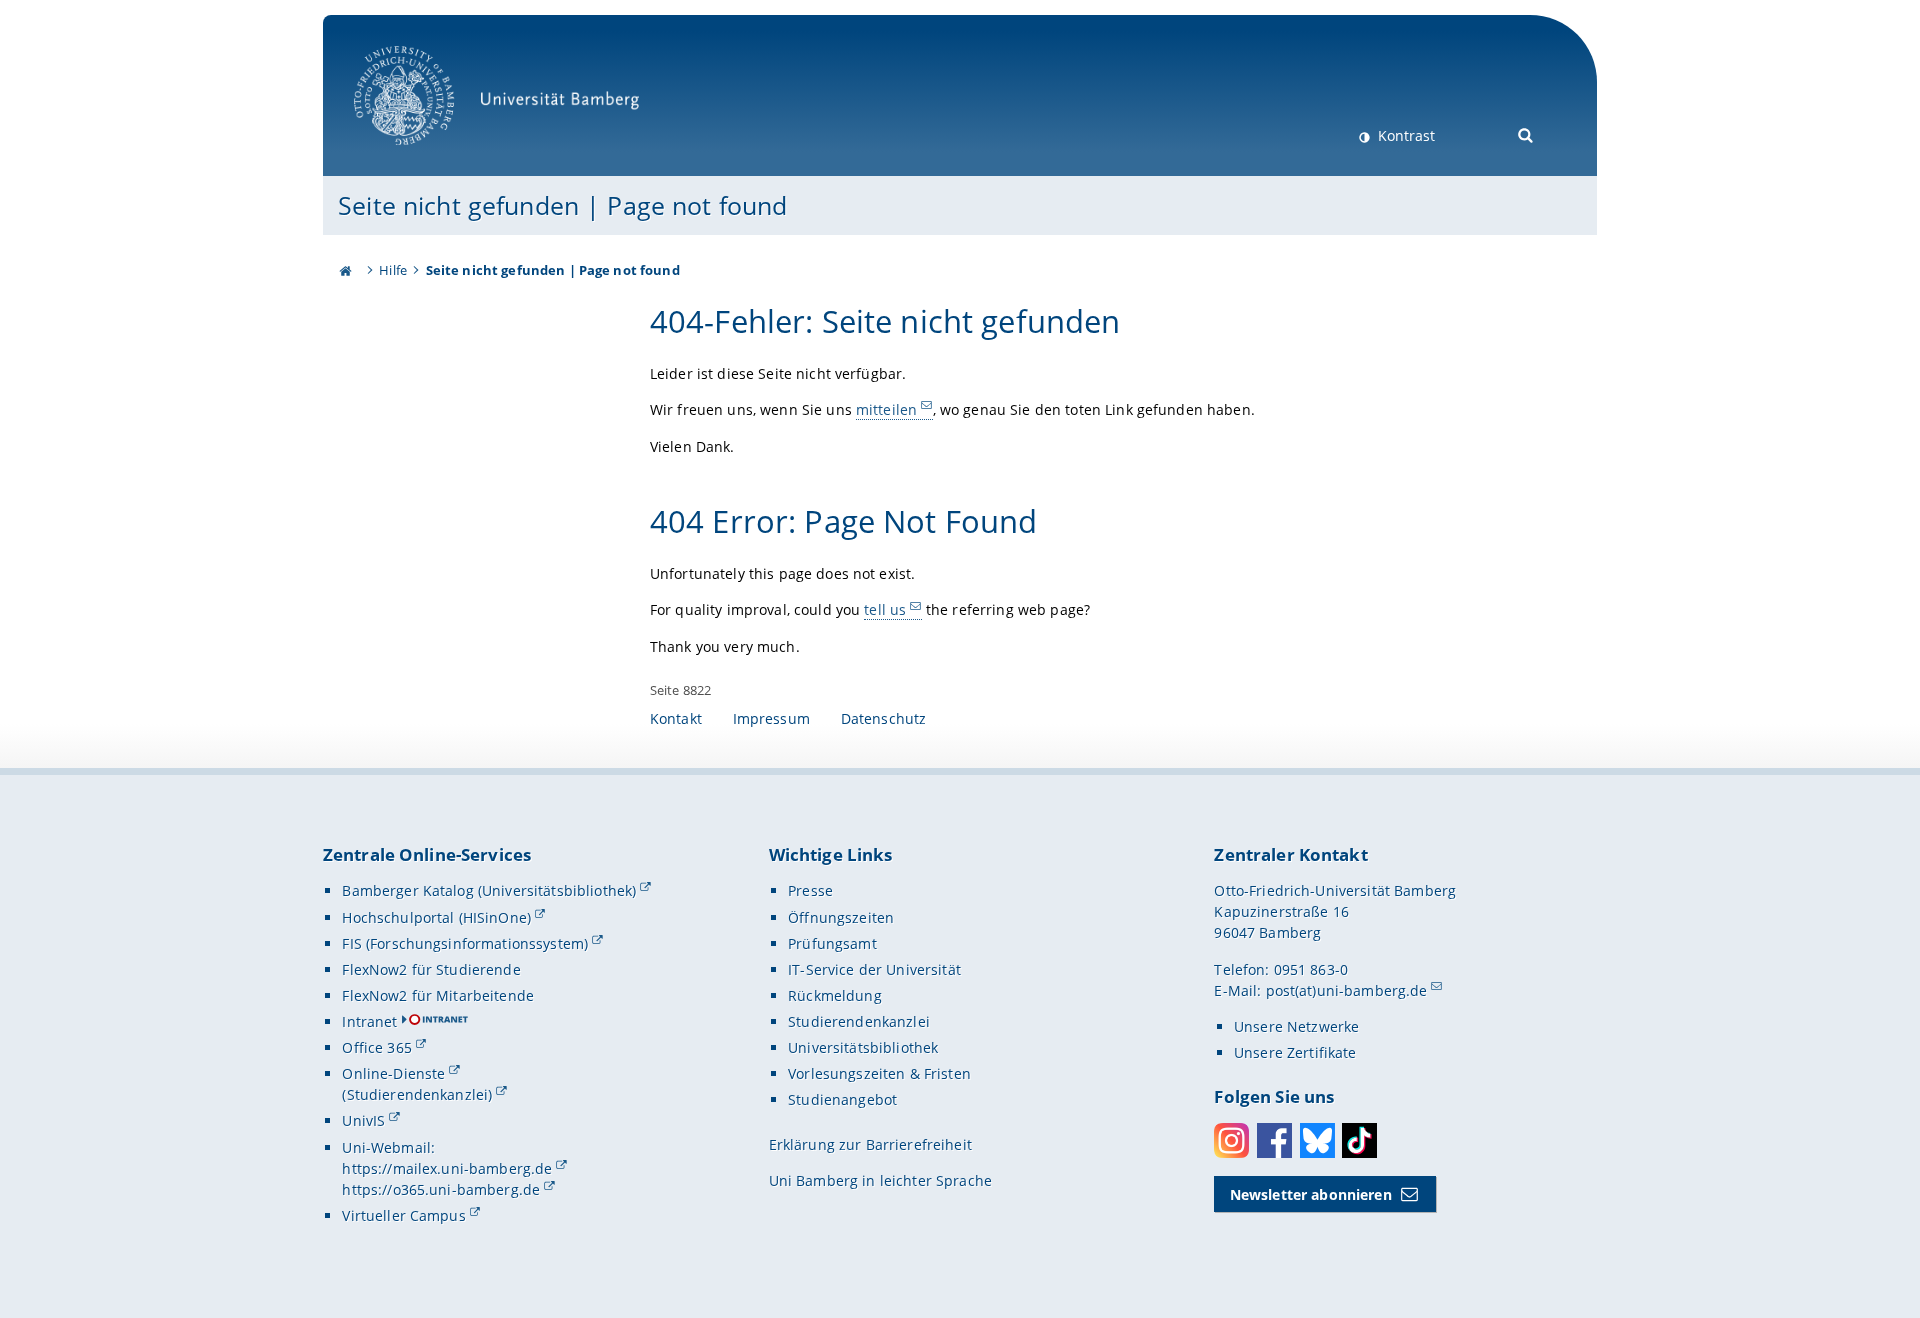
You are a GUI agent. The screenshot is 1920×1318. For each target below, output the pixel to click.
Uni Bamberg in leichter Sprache (880, 1180)
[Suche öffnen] (1526, 133)
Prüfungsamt (832, 943)
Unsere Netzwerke (1296, 1026)
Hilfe (393, 270)
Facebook (1274, 1140)
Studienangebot (842, 1099)
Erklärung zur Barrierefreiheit (870, 1144)
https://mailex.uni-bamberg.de (447, 1168)
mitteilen (886, 409)
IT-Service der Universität (874, 969)
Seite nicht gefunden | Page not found (562, 205)
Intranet (369, 1021)
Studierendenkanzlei (859, 1021)
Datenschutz (884, 718)
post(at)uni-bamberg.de (1347, 990)
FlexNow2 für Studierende (431, 969)
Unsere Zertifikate (1295, 1052)
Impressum (771, 718)
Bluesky (1317, 1140)
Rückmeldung (835, 995)
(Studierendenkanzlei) (417, 1094)
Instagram (1231, 1140)
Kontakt (676, 718)
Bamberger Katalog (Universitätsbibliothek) (489, 890)
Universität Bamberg (424, 155)
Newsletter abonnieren (1311, 1194)
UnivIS (363, 1120)
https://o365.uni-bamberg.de (441, 1189)
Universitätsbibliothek (863, 1047)
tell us (885, 609)
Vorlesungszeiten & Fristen (879, 1073)
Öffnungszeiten (841, 917)
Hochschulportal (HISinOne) (436, 917)
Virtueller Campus (403, 1215)
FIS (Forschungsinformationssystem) (465, 943)
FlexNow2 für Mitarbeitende (438, 995)
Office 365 (376, 1047)
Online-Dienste (393, 1073)
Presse (810, 890)
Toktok (1359, 1140)
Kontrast (1404, 135)
